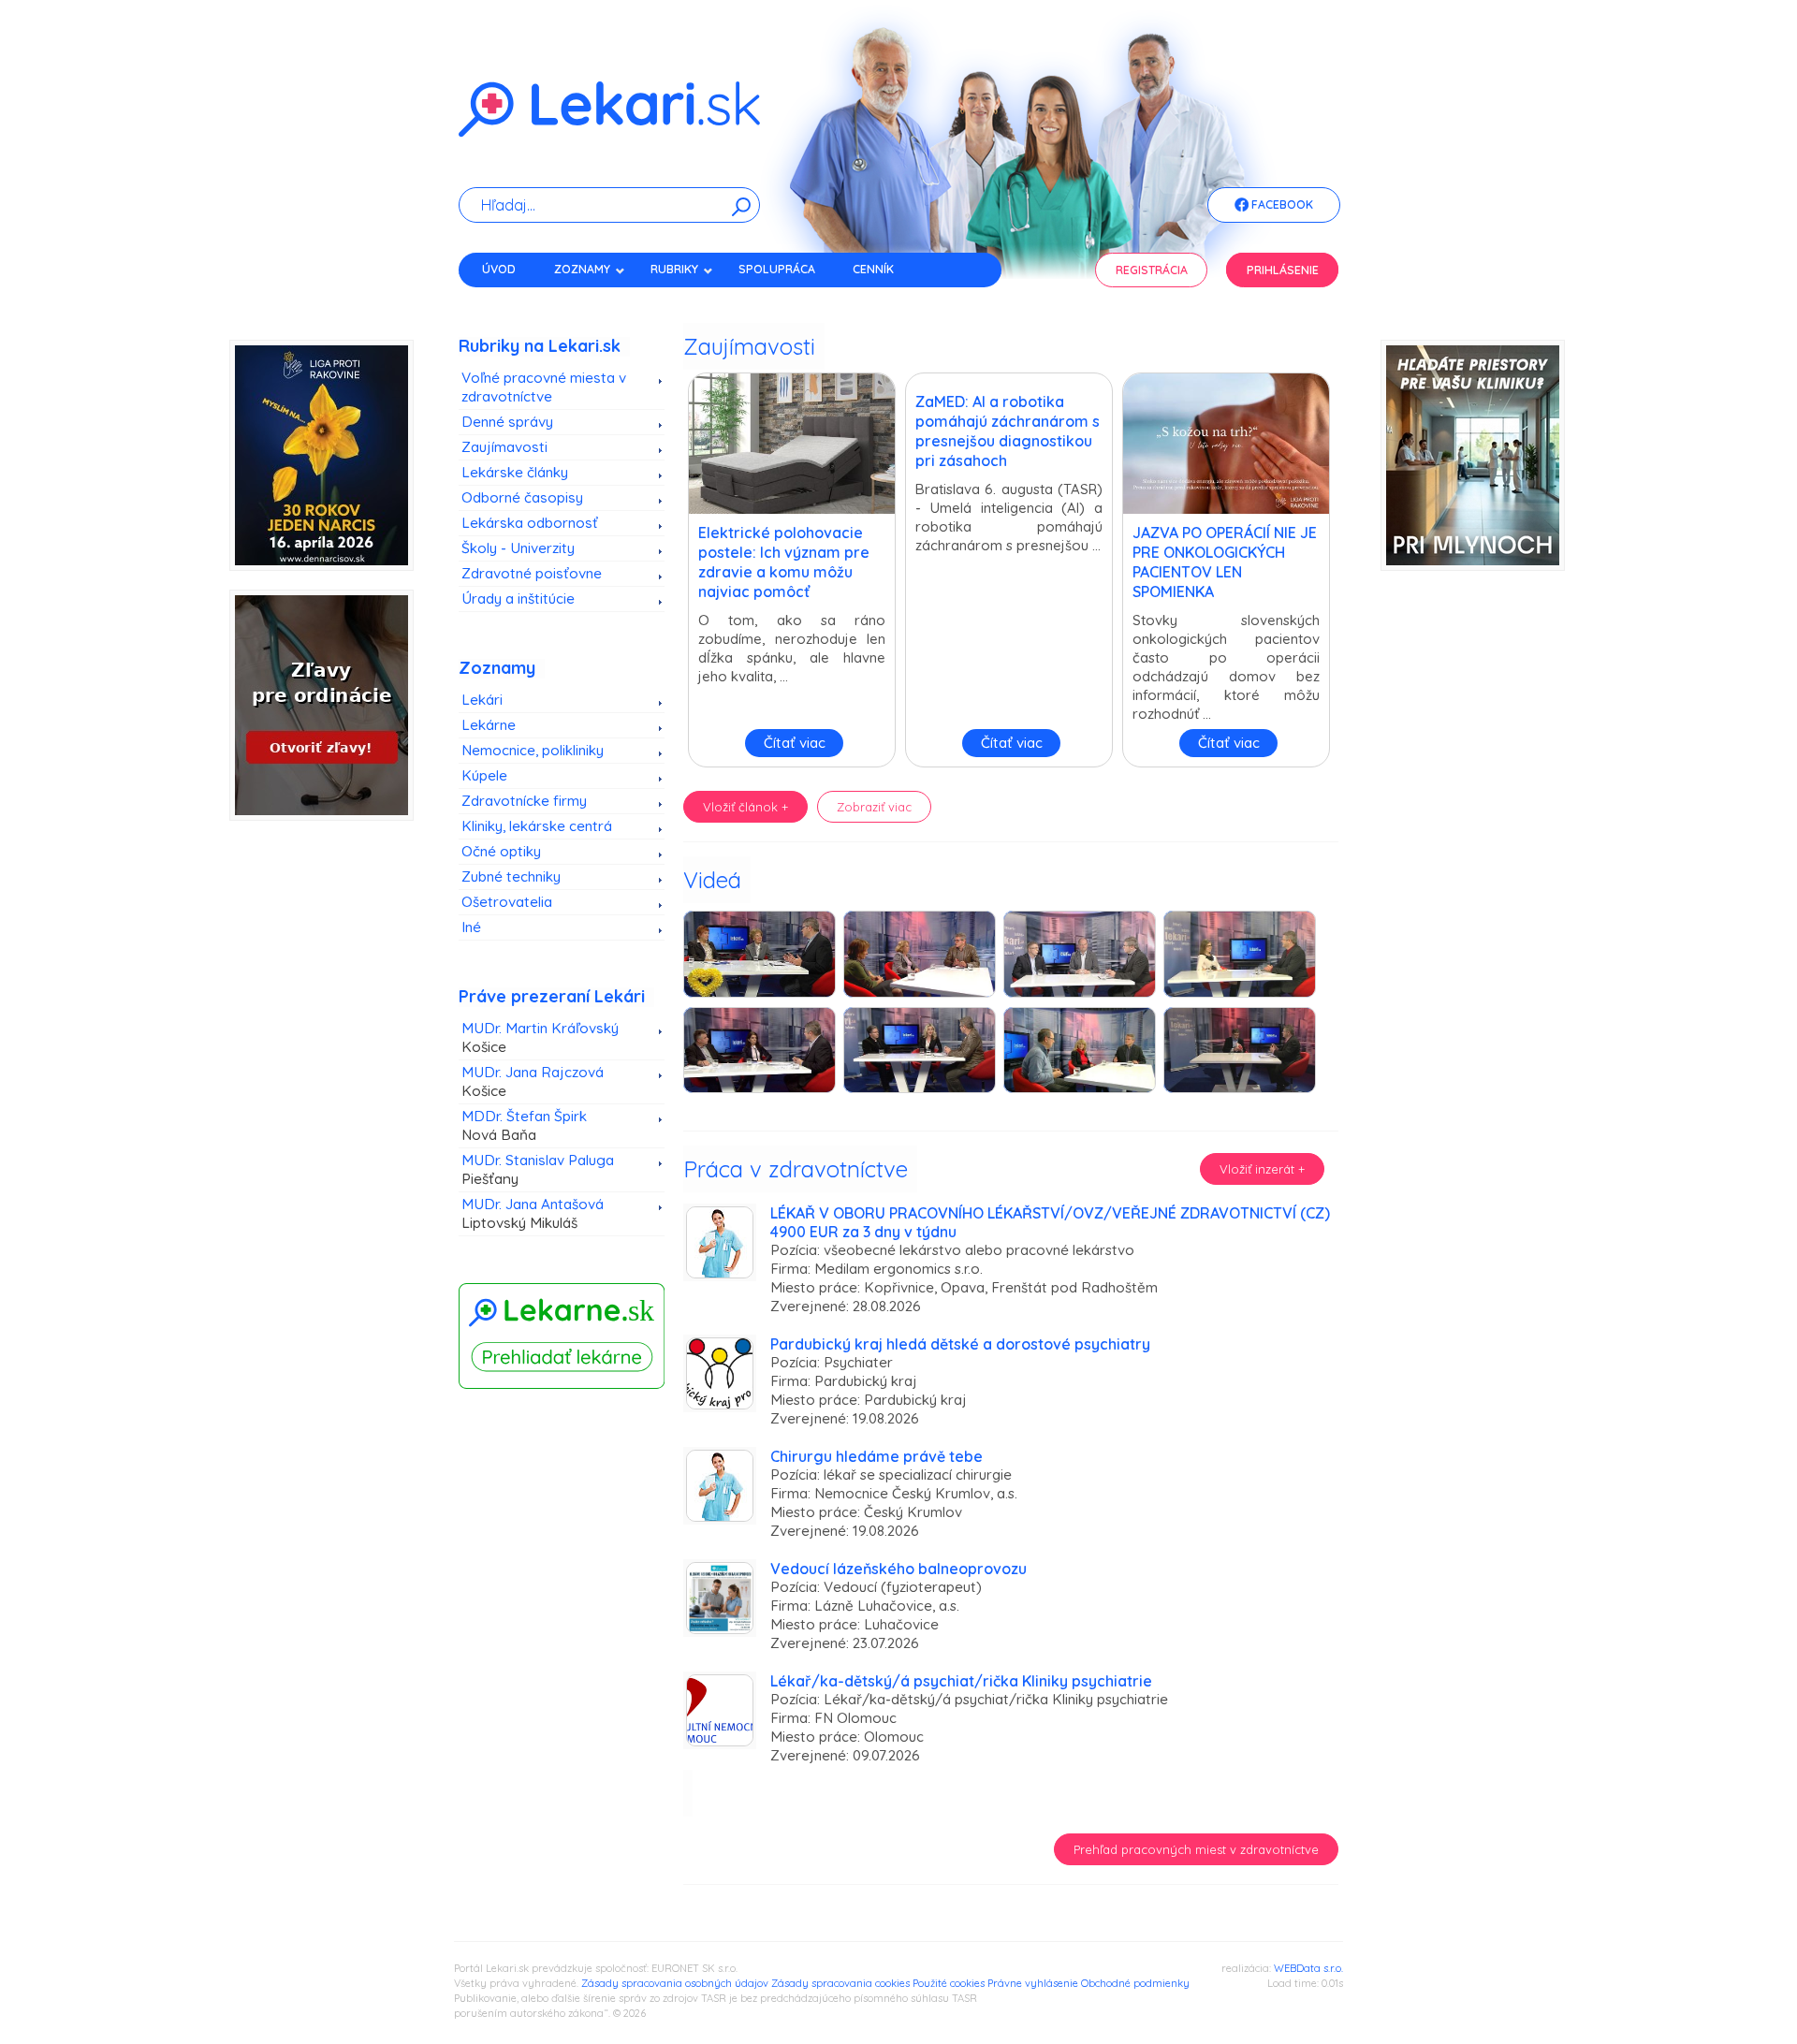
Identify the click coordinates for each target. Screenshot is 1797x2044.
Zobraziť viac (874, 807)
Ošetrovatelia (507, 902)
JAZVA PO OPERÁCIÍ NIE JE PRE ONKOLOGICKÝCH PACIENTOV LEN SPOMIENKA (1225, 562)
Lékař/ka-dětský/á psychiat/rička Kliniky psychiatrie (961, 1681)
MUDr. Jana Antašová (533, 1213)
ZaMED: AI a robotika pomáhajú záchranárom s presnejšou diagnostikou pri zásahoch (1008, 431)
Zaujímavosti (504, 447)
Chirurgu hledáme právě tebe (877, 1456)
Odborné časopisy (522, 497)
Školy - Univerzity (518, 548)
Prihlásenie (1283, 270)
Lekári (482, 700)
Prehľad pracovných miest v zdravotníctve (1196, 1849)
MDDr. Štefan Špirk (524, 1125)
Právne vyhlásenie (1033, 1983)
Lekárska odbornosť (530, 523)
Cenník (873, 269)
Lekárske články (515, 472)
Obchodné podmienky (1135, 1983)
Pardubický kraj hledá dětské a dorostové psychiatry (960, 1344)
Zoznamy (582, 269)
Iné (471, 927)
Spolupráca (777, 269)
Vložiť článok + (745, 807)
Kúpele (484, 775)
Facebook (1281, 204)
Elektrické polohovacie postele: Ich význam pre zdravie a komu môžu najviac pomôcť (784, 562)
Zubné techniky (511, 876)
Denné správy (507, 422)
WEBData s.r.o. (1308, 1968)
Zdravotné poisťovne (532, 573)
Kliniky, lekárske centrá (537, 826)
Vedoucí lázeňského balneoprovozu (898, 1569)
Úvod (499, 269)
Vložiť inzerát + (1262, 1169)
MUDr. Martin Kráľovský (540, 1037)
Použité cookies (949, 1983)
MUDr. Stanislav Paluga (538, 1169)
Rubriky (674, 269)
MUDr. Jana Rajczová (533, 1081)
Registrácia (1152, 270)
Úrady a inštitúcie (518, 599)
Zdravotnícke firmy (524, 801)
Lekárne (489, 725)
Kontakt (508, 302)
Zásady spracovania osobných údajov (675, 1983)
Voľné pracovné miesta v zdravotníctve (544, 387)
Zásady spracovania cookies (840, 1983)
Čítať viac (795, 743)
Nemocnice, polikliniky (533, 750)
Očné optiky (501, 851)
